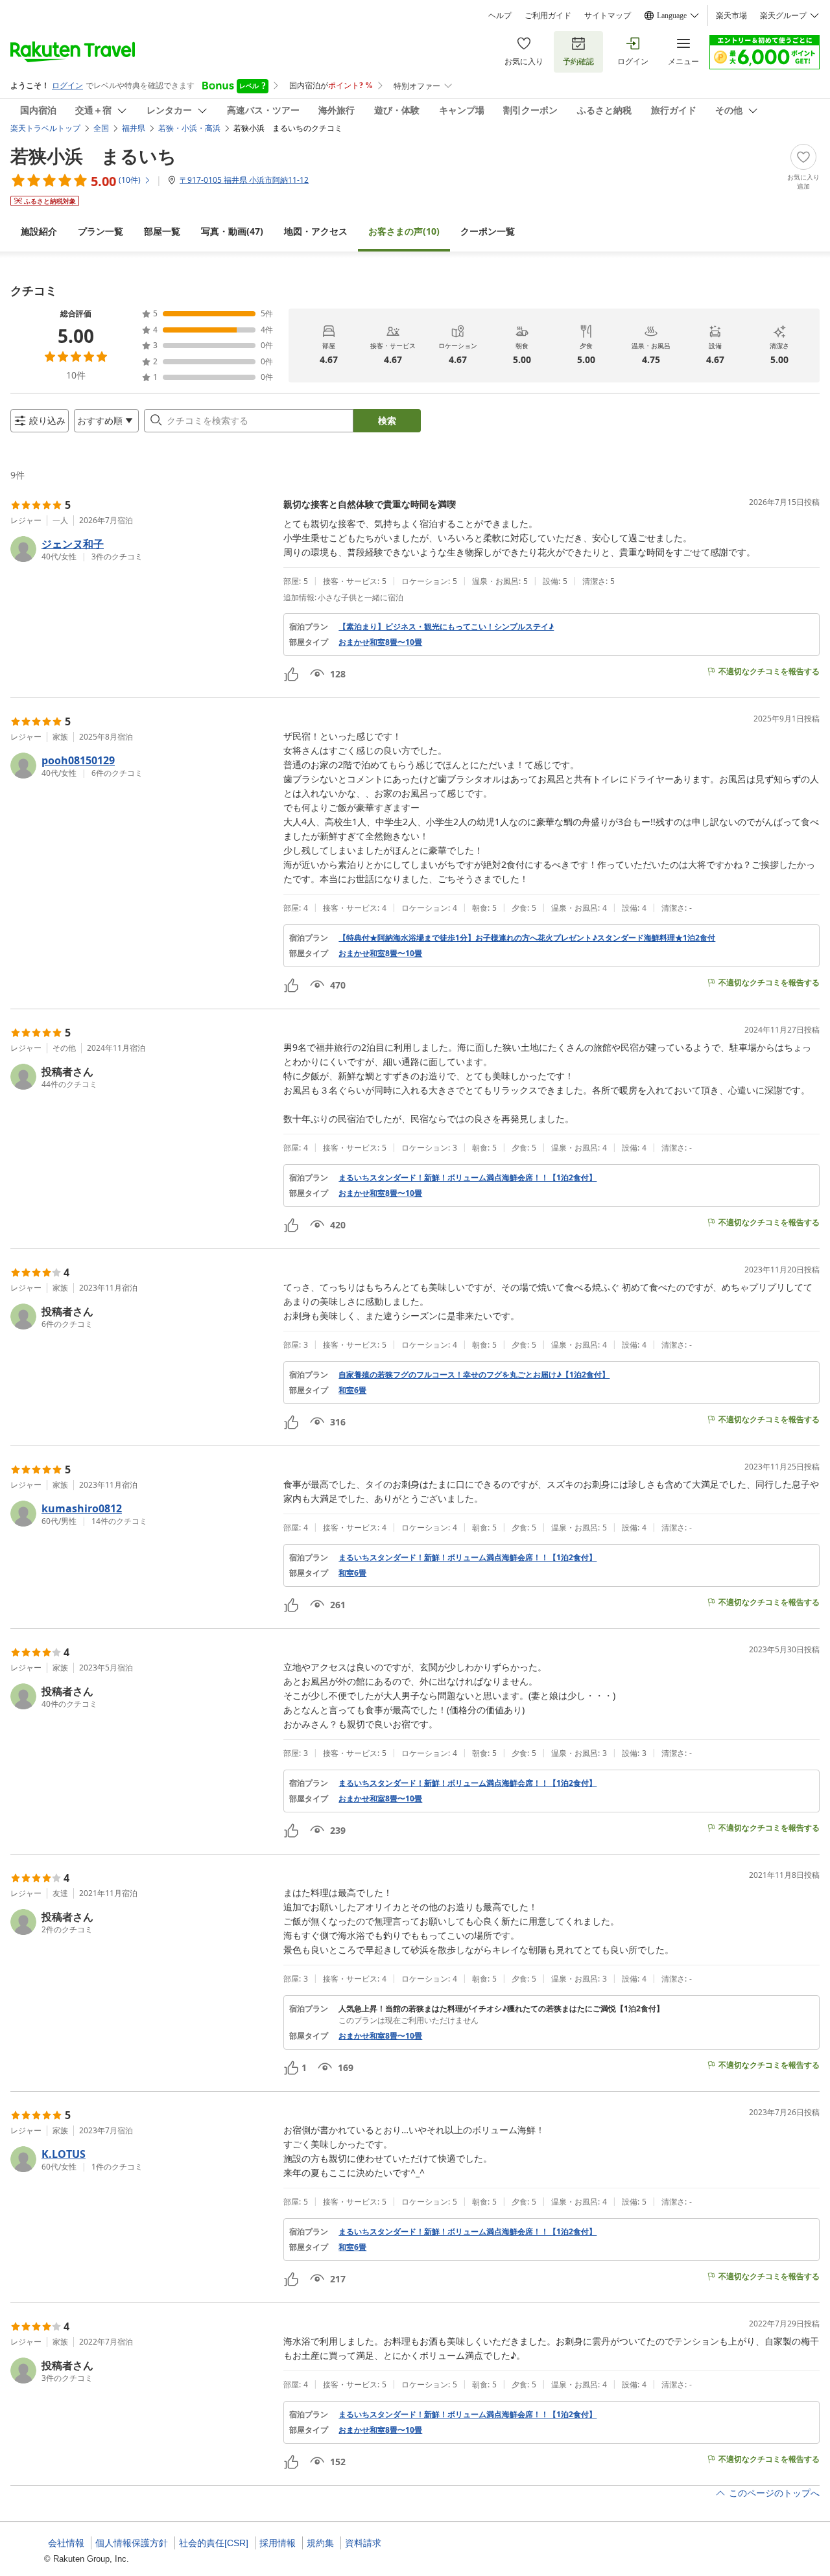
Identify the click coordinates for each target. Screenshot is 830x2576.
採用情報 (278, 2543)
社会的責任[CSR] (214, 2543)
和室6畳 (352, 1390)
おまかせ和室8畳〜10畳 (380, 642)
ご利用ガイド (548, 16)
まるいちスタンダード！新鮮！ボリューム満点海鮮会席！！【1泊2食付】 (468, 1178)
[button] (142, 549)
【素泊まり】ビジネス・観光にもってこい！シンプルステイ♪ (446, 627)
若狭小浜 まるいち (93, 156)
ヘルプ (500, 16)
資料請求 (363, 2543)
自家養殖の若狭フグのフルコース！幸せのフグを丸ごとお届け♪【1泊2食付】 (474, 1375)
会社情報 (66, 2543)
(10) (404, 231)
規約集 (320, 2543)
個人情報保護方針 (132, 2543)
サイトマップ (608, 16)
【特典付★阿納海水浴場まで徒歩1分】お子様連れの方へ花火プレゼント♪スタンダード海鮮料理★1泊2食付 (527, 938)
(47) (232, 231)
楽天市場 (731, 16)
